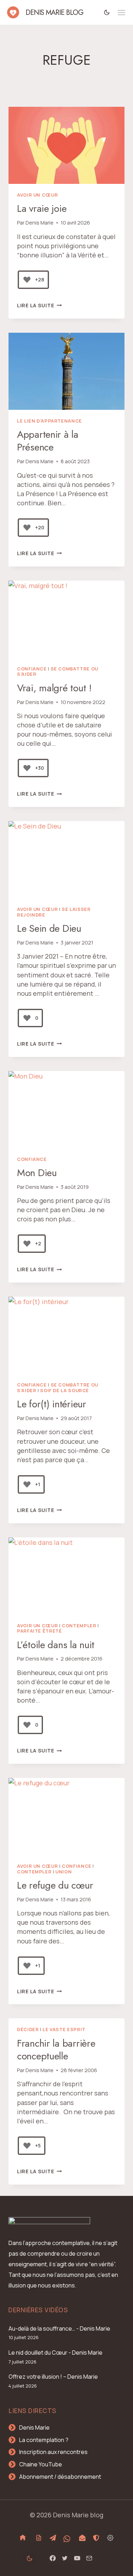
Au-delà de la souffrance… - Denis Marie (59, 2328)
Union (63, 1872)
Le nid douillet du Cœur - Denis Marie (56, 2353)
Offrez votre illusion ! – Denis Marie (53, 2377)
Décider (28, 2030)
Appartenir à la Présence (48, 441)
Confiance (32, 669)
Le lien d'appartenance (49, 421)
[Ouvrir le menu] (121, 13)
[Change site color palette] (107, 12)
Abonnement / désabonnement (60, 2477)
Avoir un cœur (37, 195)
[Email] (89, 2558)
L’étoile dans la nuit (56, 1645)
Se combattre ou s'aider (58, 672)
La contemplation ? (44, 2440)
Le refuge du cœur (55, 1885)
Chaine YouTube (41, 2464)
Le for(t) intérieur (52, 1404)
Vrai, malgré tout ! (54, 688)
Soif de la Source (65, 1391)
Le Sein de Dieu (49, 928)
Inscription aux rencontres (53, 2452)
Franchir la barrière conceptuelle (56, 2050)
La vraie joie (42, 208)
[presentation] (66, 145)
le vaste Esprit (64, 2030)
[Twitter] (65, 2558)
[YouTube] (77, 2558)
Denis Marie (40, 223)
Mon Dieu (37, 1173)
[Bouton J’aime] (27, 280)
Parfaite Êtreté (39, 1631)
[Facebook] (53, 2558)
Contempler (79, 1626)
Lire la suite (39, 305)
